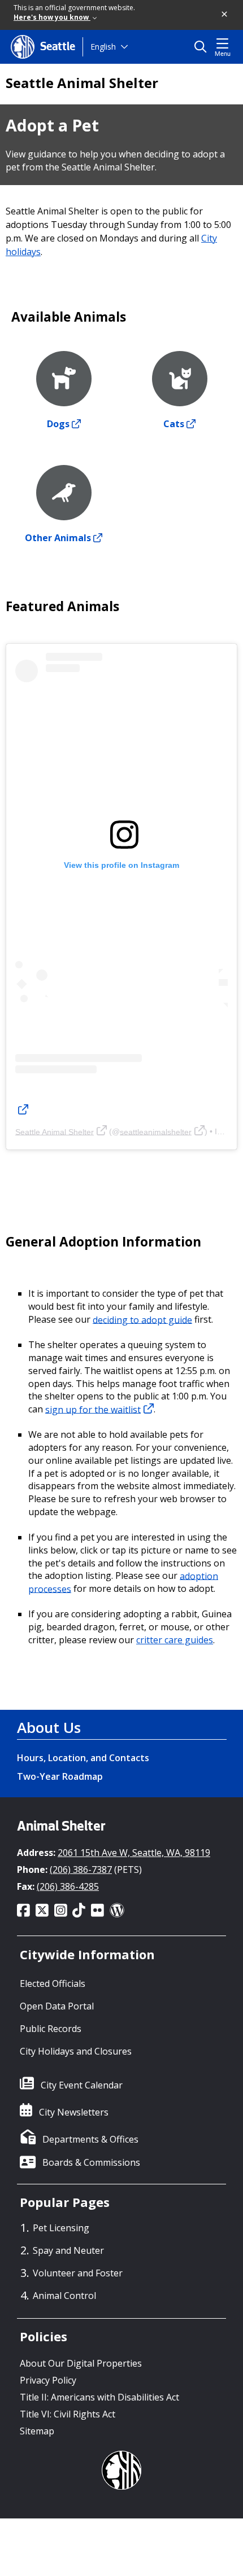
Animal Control (64, 2296)
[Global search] (203, 47)
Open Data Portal (57, 2006)
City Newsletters (74, 2112)
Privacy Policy (48, 2380)
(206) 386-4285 (68, 1886)
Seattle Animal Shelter (82, 83)
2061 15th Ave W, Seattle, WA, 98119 (134, 1853)
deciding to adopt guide (142, 1319)
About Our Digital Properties (81, 2363)
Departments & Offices (90, 2139)
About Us (49, 1727)
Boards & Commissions (91, 2162)
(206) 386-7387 (81, 1870)
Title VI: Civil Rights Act (68, 2414)
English (103, 47)
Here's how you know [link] (52, 17)
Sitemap (37, 2431)
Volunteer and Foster (78, 2273)
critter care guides (175, 1640)
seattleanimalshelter (156, 1131)
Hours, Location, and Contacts (83, 1758)
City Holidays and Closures (76, 2051)
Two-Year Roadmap (60, 1776)
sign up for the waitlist (93, 1409)
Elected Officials (53, 1983)
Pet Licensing (61, 2228)
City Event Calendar (82, 2085)
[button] (225, 15)
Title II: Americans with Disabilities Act (99, 2397)
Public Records (51, 2029)
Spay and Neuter (68, 2250)
